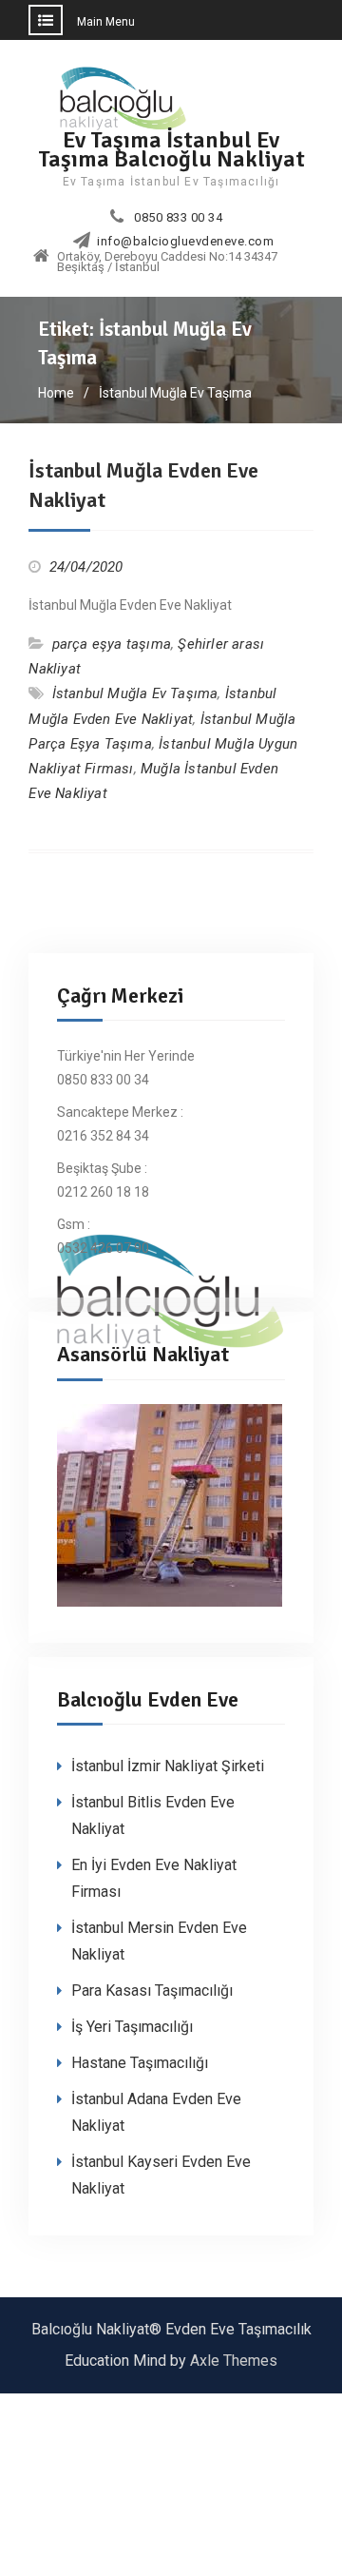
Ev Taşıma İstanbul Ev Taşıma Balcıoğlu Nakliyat (171, 149)
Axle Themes (234, 2361)
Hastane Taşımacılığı (140, 2063)
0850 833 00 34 (178, 218)
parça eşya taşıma (112, 644)
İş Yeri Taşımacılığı (132, 2027)
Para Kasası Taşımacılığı (152, 1991)
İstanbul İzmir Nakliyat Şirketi (168, 1766)
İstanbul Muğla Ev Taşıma (135, 693)
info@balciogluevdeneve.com (185, 242)
